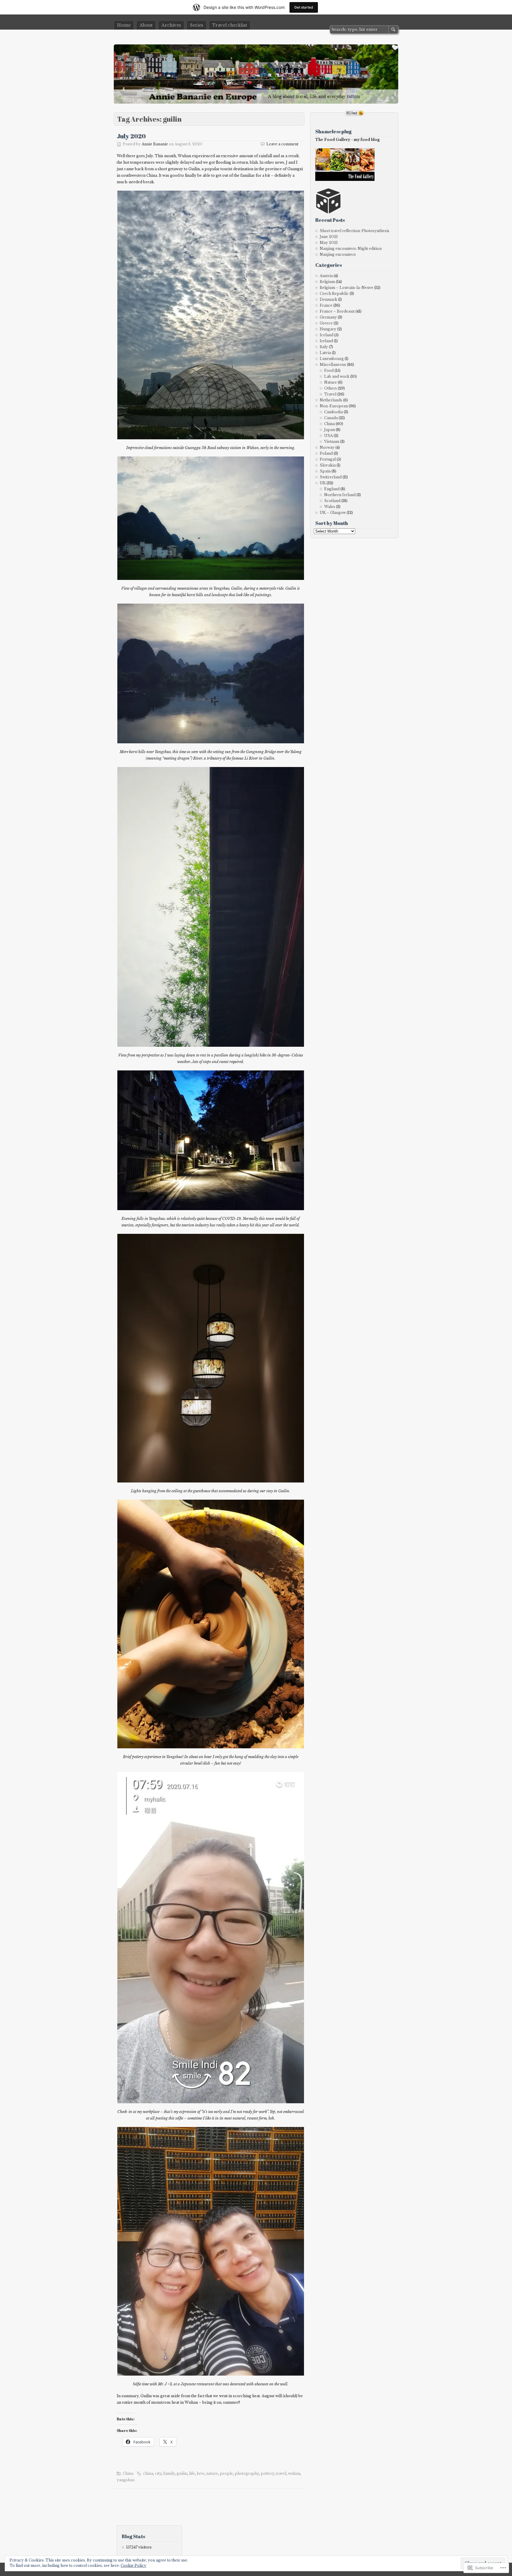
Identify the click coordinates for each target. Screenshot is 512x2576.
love (201, 2473)
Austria (326, 276)
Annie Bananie (155, 144)
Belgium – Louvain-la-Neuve (347, 288)
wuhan (294, 2473)
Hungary (328, 329)
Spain (325, 471)
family (169, 2473)
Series (197, 25)
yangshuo (126, 2480)
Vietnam (332, 442)
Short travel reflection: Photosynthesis (355, 231)
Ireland (326, 341)
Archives (171, 25)
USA (328, 436)
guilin (182, 2473)
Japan (329, 430)
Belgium (327, 282)
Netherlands (331, 400)
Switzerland (331, 477)
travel (281, 2473)
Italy (324, 347)
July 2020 (131, 136)
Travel (330, 394)
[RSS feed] (354, 113)
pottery (267, 2473)
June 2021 (329, 237)
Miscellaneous (333, 365)
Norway (327, 447)
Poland (326, 453)
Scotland (332, 501)
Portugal (328, 459)
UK (323, 483)
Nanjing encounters (338, 254)
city (158, 2473)
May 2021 (329, 243)
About (146, 25)
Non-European (334, 406)
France (326, 305)
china (148, 2473)
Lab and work (337, 376)
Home (124, 25)
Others (331, 388)
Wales (330, 507)
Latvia (325, 353)
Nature (331, 382)
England (332, 489)
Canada (331, 418)
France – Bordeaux (337, 311)
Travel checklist (230, 25)
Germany (328, 317)
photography (247, 2473)
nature (212, 2473)
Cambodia (333, 412)
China (128, 2473)
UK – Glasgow (333, 513)
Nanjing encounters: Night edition (351, 249)
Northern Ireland (340, 495)
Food (329, 370)
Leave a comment (282, 144)
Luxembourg (332, 359)
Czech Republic (334, 294)
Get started (304, 7)
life (192, 2473)
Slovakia (328, 465)
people (226, 2473)
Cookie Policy (133, 2565)
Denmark (328, 299)
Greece (326, 323)
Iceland (327, 335)
